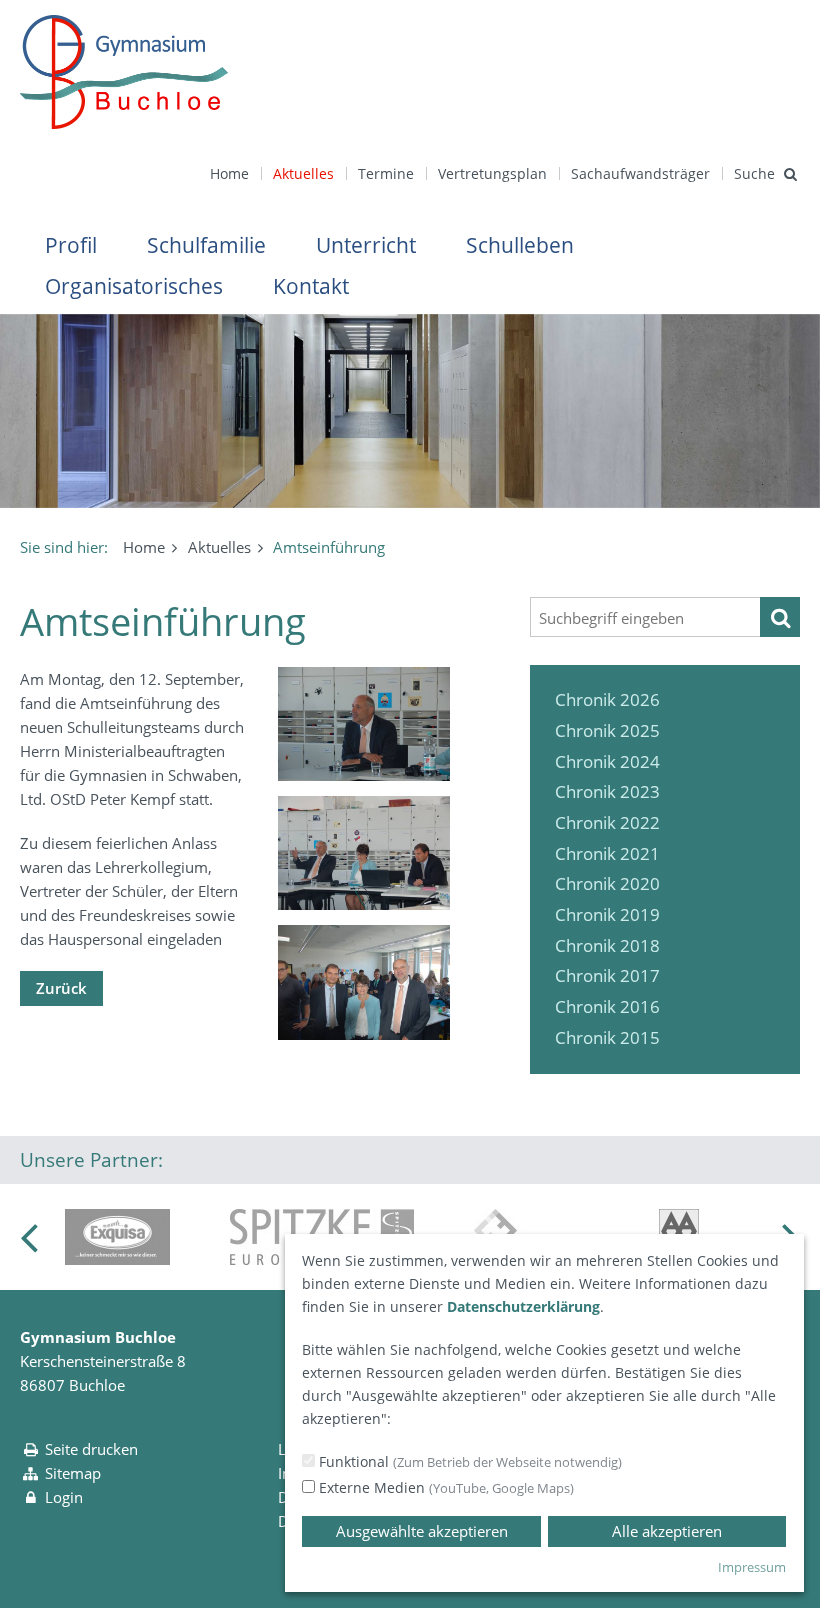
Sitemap (73, 1473)
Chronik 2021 (607, 853)
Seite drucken (91, 1449)
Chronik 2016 (607, 1006)
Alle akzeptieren (667, 1531)
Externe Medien (444, 1487)
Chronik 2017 (607, 975)
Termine (386, 173)
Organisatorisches (134, 286)
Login (64, 1497)
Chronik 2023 (607, 791)
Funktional (468, 1461)
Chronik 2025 (607, 730)
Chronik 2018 (607, 945)
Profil (71, 245)
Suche (754, 173)
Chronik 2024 (607, 761)
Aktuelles (303, 173)
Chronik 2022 (607, 822)
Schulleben (520, 245)
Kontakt (311, 286)
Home (229, 173)
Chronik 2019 (607, 914)
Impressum (752, 1567)
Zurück (61, 988)
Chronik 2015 (607, 1037)
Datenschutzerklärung (523, 1306)
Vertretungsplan (492, 173)
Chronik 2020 (607, 883)
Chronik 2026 (607, 699)
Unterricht (366, 245)
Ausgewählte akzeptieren (422, 1531)
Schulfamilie (206, 245)
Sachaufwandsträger (640, 173)
